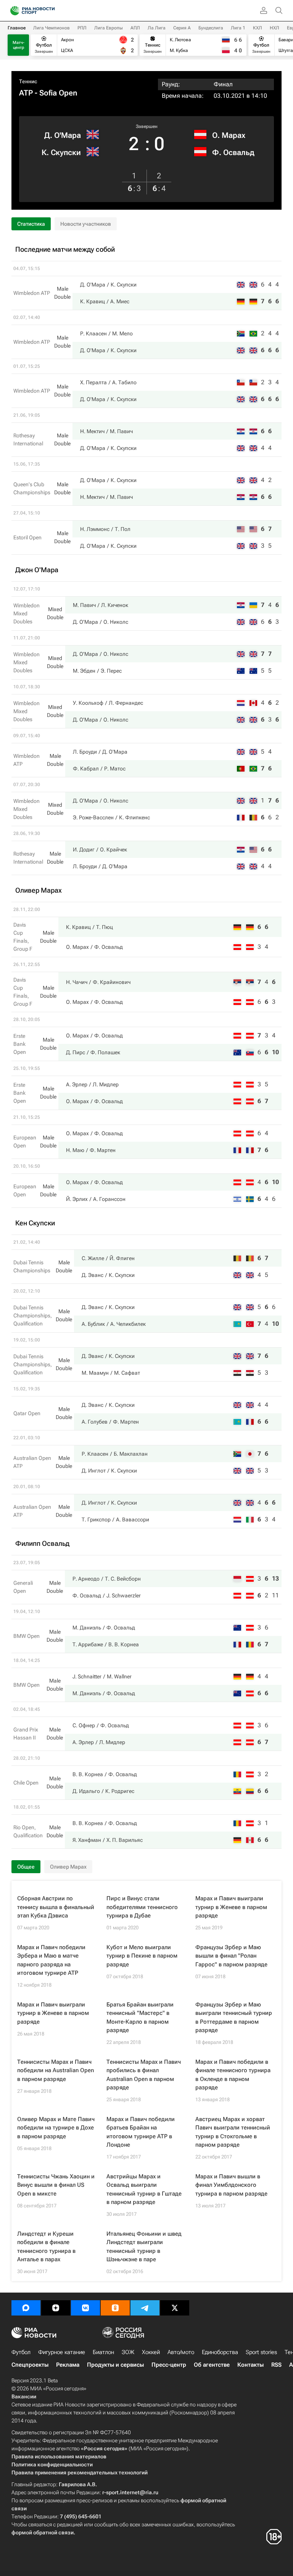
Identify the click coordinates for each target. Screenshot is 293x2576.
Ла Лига (157, 28)
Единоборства (220, 2352)
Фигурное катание (62, 2352)
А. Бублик (93, 1324)
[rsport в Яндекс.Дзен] (56, 2308)
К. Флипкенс (134, 817)
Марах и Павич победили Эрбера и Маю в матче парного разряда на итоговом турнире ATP (51, 1960)
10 (275, 1052)
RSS (276, 2365)
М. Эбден (84, 671)
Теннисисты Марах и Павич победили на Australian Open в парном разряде (56, 2070)
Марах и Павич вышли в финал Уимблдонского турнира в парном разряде (231, 2185)
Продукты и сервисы (115, 2365)
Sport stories (261, 2352)
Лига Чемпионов (52, 28)
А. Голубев (95, 1422)
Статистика (31, 224)
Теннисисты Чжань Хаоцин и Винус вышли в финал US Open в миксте (56, 2185)
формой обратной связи (43, 2532)
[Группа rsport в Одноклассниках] (115, 2308)
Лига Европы (109, 28)
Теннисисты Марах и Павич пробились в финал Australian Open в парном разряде (144, 2075)
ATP (26, 93)
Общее (26, 1867)
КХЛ (258, 28)
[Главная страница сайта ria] (12, 11)
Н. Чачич (77, 982)
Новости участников (86, 224)
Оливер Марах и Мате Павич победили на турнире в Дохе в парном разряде (56, 2128)
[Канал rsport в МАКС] (26, 2308)
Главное (17, 28)
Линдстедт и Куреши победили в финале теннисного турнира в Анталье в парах (46, 2247)
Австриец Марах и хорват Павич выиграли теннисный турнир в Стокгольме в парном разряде (233, 2132)
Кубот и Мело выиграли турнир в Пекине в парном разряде (142, 1956)
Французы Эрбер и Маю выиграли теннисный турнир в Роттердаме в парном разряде (234, 2018)
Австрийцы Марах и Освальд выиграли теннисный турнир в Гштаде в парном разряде (144, 2189)
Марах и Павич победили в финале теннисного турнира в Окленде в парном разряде (233, 2075)
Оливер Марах (68, 1867)
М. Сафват (127, 1373)
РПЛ (82, 28)
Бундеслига (211, 28)
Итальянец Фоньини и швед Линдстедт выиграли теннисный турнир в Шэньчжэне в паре (144, 2247)
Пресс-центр (169, 2365)
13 (275, 1578)
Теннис (28, 81)
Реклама (68, 2365)
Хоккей (151, 2352)
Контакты (250, 2365)
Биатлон (103, 2352)
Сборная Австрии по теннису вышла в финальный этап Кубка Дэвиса (56, 1907)
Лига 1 (238, 28)
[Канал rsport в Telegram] (145, 2308)
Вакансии (24, 2396)
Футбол (21, 2352)
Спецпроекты (30, 2365)
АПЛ (135, 28)
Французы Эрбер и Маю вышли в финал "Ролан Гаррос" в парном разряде (231, 1956)
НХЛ (274, 28)
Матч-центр (19, 45)
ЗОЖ (128, 2352)
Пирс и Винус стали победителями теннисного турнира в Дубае (142, 1907)
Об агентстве (212, 2365)
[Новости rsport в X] (175, 2308)
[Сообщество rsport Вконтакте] (85, 2308)
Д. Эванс (93, 1275)
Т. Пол (123, 529)
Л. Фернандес (126, 703)
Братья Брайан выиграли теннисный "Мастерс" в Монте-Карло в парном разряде (140, 2018)
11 (275, 1595)
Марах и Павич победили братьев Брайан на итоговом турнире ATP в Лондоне (141, 2132)
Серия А (182, 28)
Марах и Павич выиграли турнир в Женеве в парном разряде (231, 1907)
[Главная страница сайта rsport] (50, 11)
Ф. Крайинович (112, 982)
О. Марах (229, 135)
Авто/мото (181, 2352)
